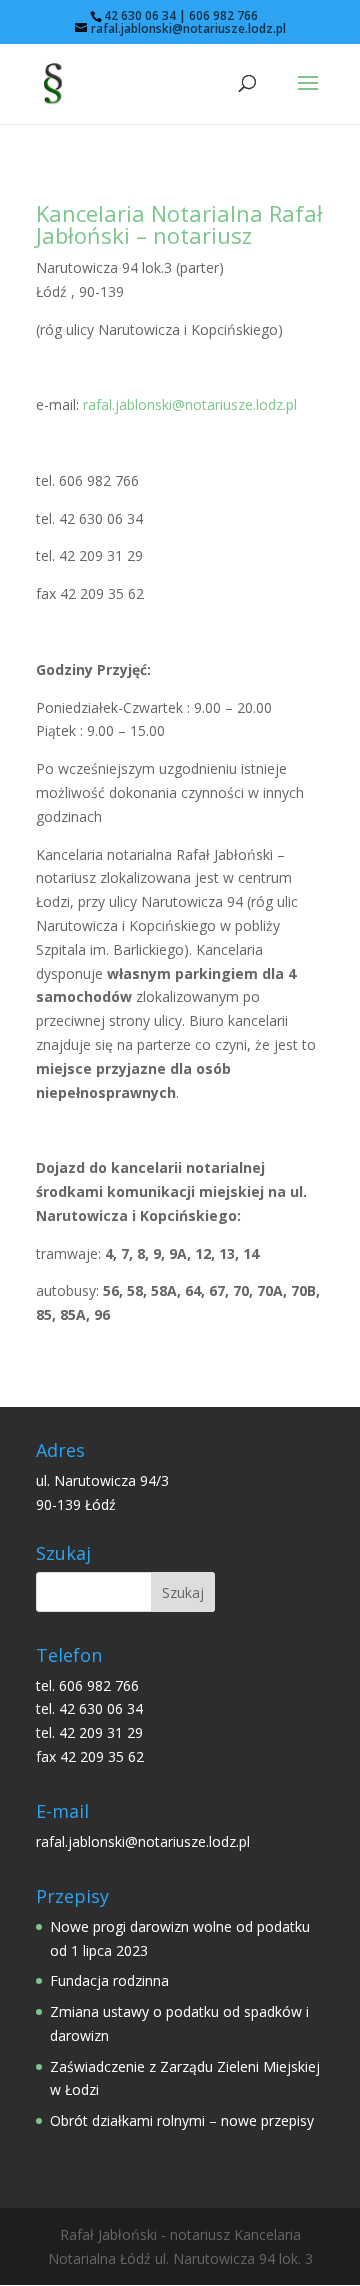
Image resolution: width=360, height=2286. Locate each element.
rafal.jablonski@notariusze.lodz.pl (190, 404)
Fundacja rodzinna (109, 1980)
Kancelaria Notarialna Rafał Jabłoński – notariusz (179, 224)
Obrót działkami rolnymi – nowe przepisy (182, 2120)
